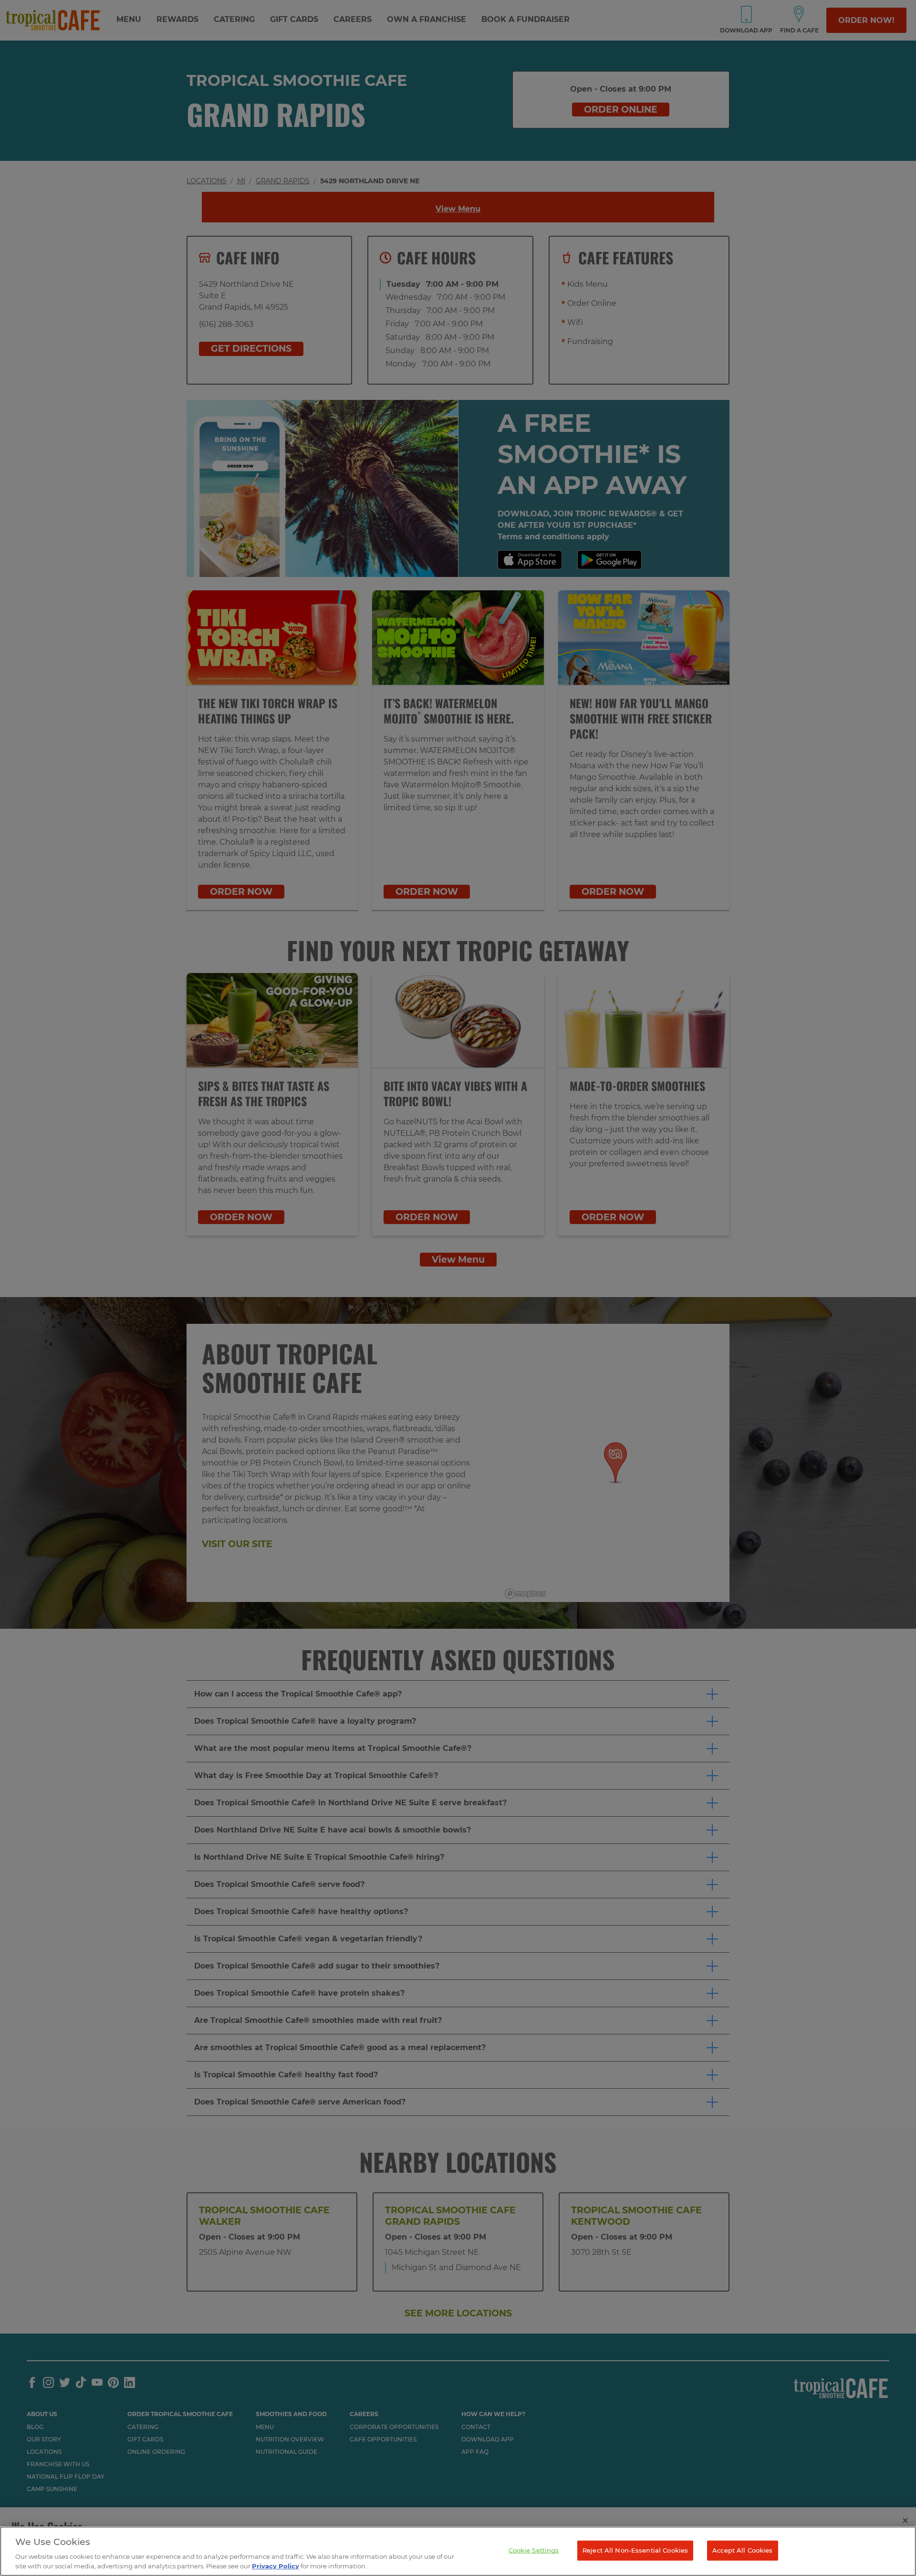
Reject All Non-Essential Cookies (635, 2550)
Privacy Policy (276, 2566)
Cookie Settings (534, 2550)
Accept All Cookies (742, 2550)
